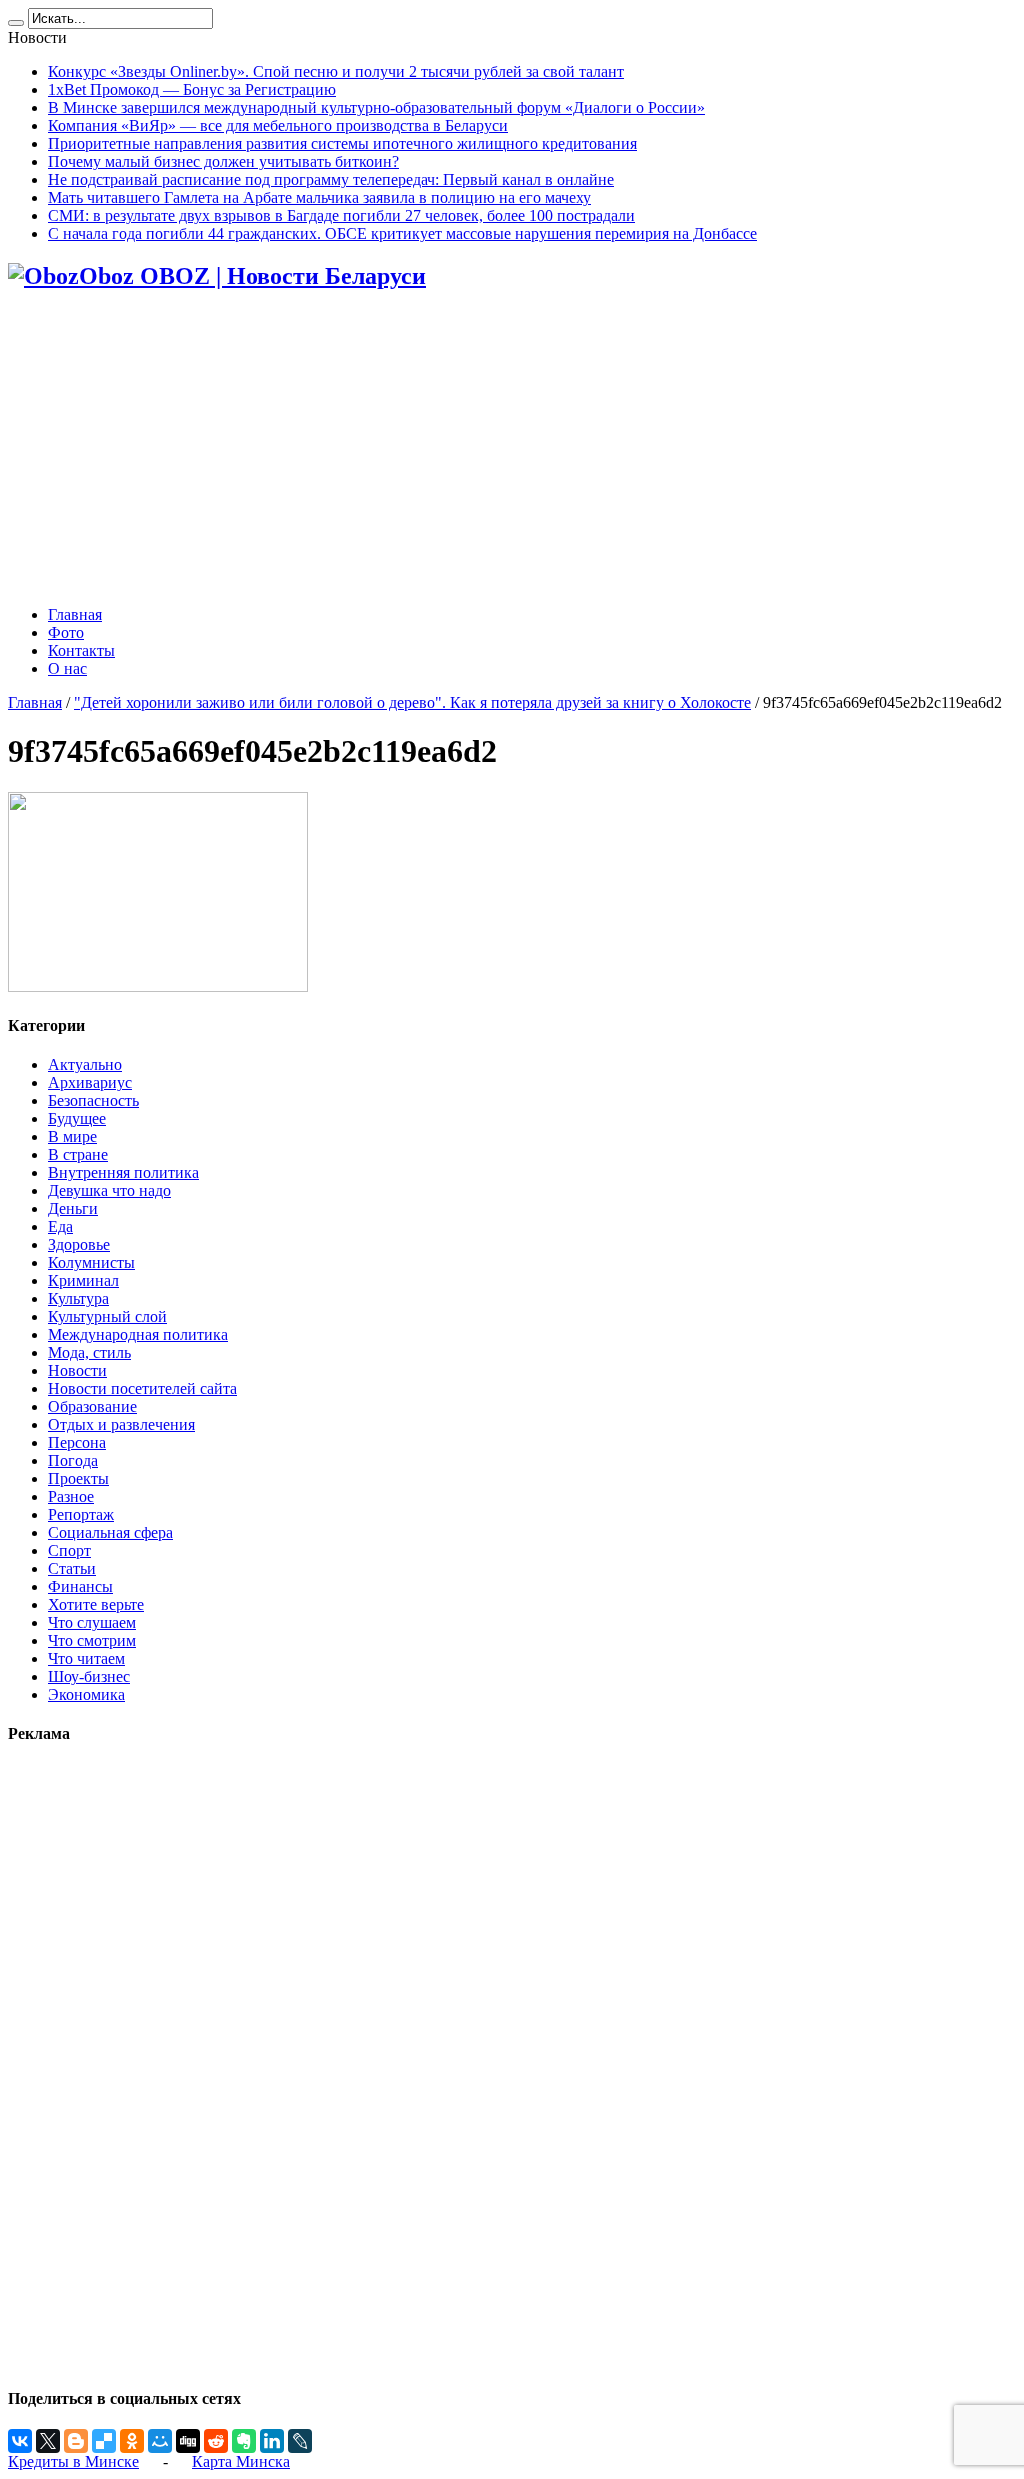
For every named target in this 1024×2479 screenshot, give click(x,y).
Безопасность (93, 1100)
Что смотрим (92, 1640)
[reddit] (216, 2441)
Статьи (72, 1568)
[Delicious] (104, 2441)
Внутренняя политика (123, 1172)
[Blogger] (76, 2441)
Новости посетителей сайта (142, 1388)
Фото (66, 632)
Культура (78, 1298)
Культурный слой (107, 1316)
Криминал (83, 1280)
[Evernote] (244, 2441)
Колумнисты (91, 1262)
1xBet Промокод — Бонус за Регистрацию (192, 89)
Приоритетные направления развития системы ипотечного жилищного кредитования (342, 143)
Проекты (78, 1478)
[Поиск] (16, 23)
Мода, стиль (89, 1352)
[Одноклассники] (132, 2441)
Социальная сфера (110, 1532)
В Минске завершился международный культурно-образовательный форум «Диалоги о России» (376, 107)
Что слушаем (92, 1622)
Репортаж (81, 1514)
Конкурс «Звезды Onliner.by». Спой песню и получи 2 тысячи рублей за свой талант (336, 71)
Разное (71, 1496)
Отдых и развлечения (121, 1424)
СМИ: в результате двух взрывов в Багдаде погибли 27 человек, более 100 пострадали (341, 215)
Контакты (81, 650)
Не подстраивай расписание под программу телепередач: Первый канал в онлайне (331, 179)
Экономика (86, 1694)
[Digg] (188, 2441)
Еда (60, 1226)
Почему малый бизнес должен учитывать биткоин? (223, 161)
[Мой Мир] (160, 2441)
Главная (75, 614)
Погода (73, 1460)
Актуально (85, 1064)
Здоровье (79, 1244)
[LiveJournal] (300, 2441)
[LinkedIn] (272, 2441)
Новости (77, 1370)
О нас (67, 668)
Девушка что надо (109, 1190)
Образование (92, 1406)
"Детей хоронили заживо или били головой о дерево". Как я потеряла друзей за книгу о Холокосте (412, 702)
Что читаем (86, 1658)
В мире (72, 1136)
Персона (77, 1442)
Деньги (73, 1208)
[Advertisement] (512, 450)
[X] (48, 2441)
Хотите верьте (96, 1604)
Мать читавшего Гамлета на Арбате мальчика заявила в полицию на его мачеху (319, 197)
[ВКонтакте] (20, 2441)
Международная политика (138, 1334)
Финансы (80, 1586)
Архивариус (90, 1082)
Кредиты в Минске (73, 2461)
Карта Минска (241, 2461)
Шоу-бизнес (89, 1676)
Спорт (69, 1550)
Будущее (77, 1118)
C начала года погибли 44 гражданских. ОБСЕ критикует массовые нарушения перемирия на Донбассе (402, 233)
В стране (78, 1154)
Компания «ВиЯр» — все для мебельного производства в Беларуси (278, 125)
